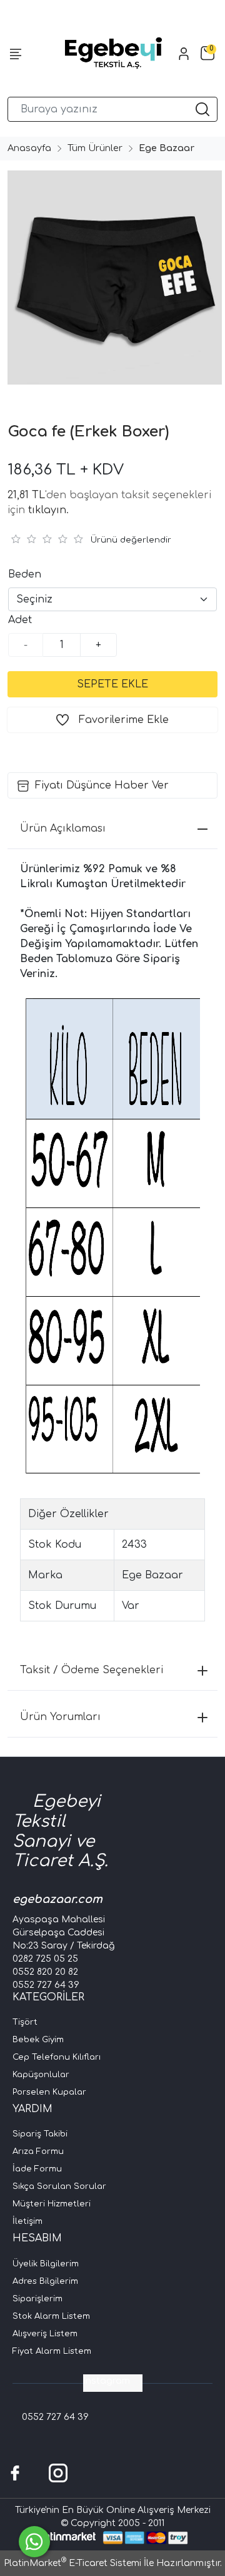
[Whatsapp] (34, 2542)
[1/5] (15, 539)
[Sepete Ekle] (112, 684)
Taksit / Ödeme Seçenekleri (92, 1670)
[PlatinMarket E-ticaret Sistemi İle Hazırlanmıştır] (66, 2538)
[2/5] (23, 539)
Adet (20, 620)
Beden (25, 574)
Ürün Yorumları (60, 1717)
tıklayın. (48, 510)
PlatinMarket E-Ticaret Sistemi (72, 2563)
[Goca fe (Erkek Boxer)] (112, 278)
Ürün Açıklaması (63, 828)
